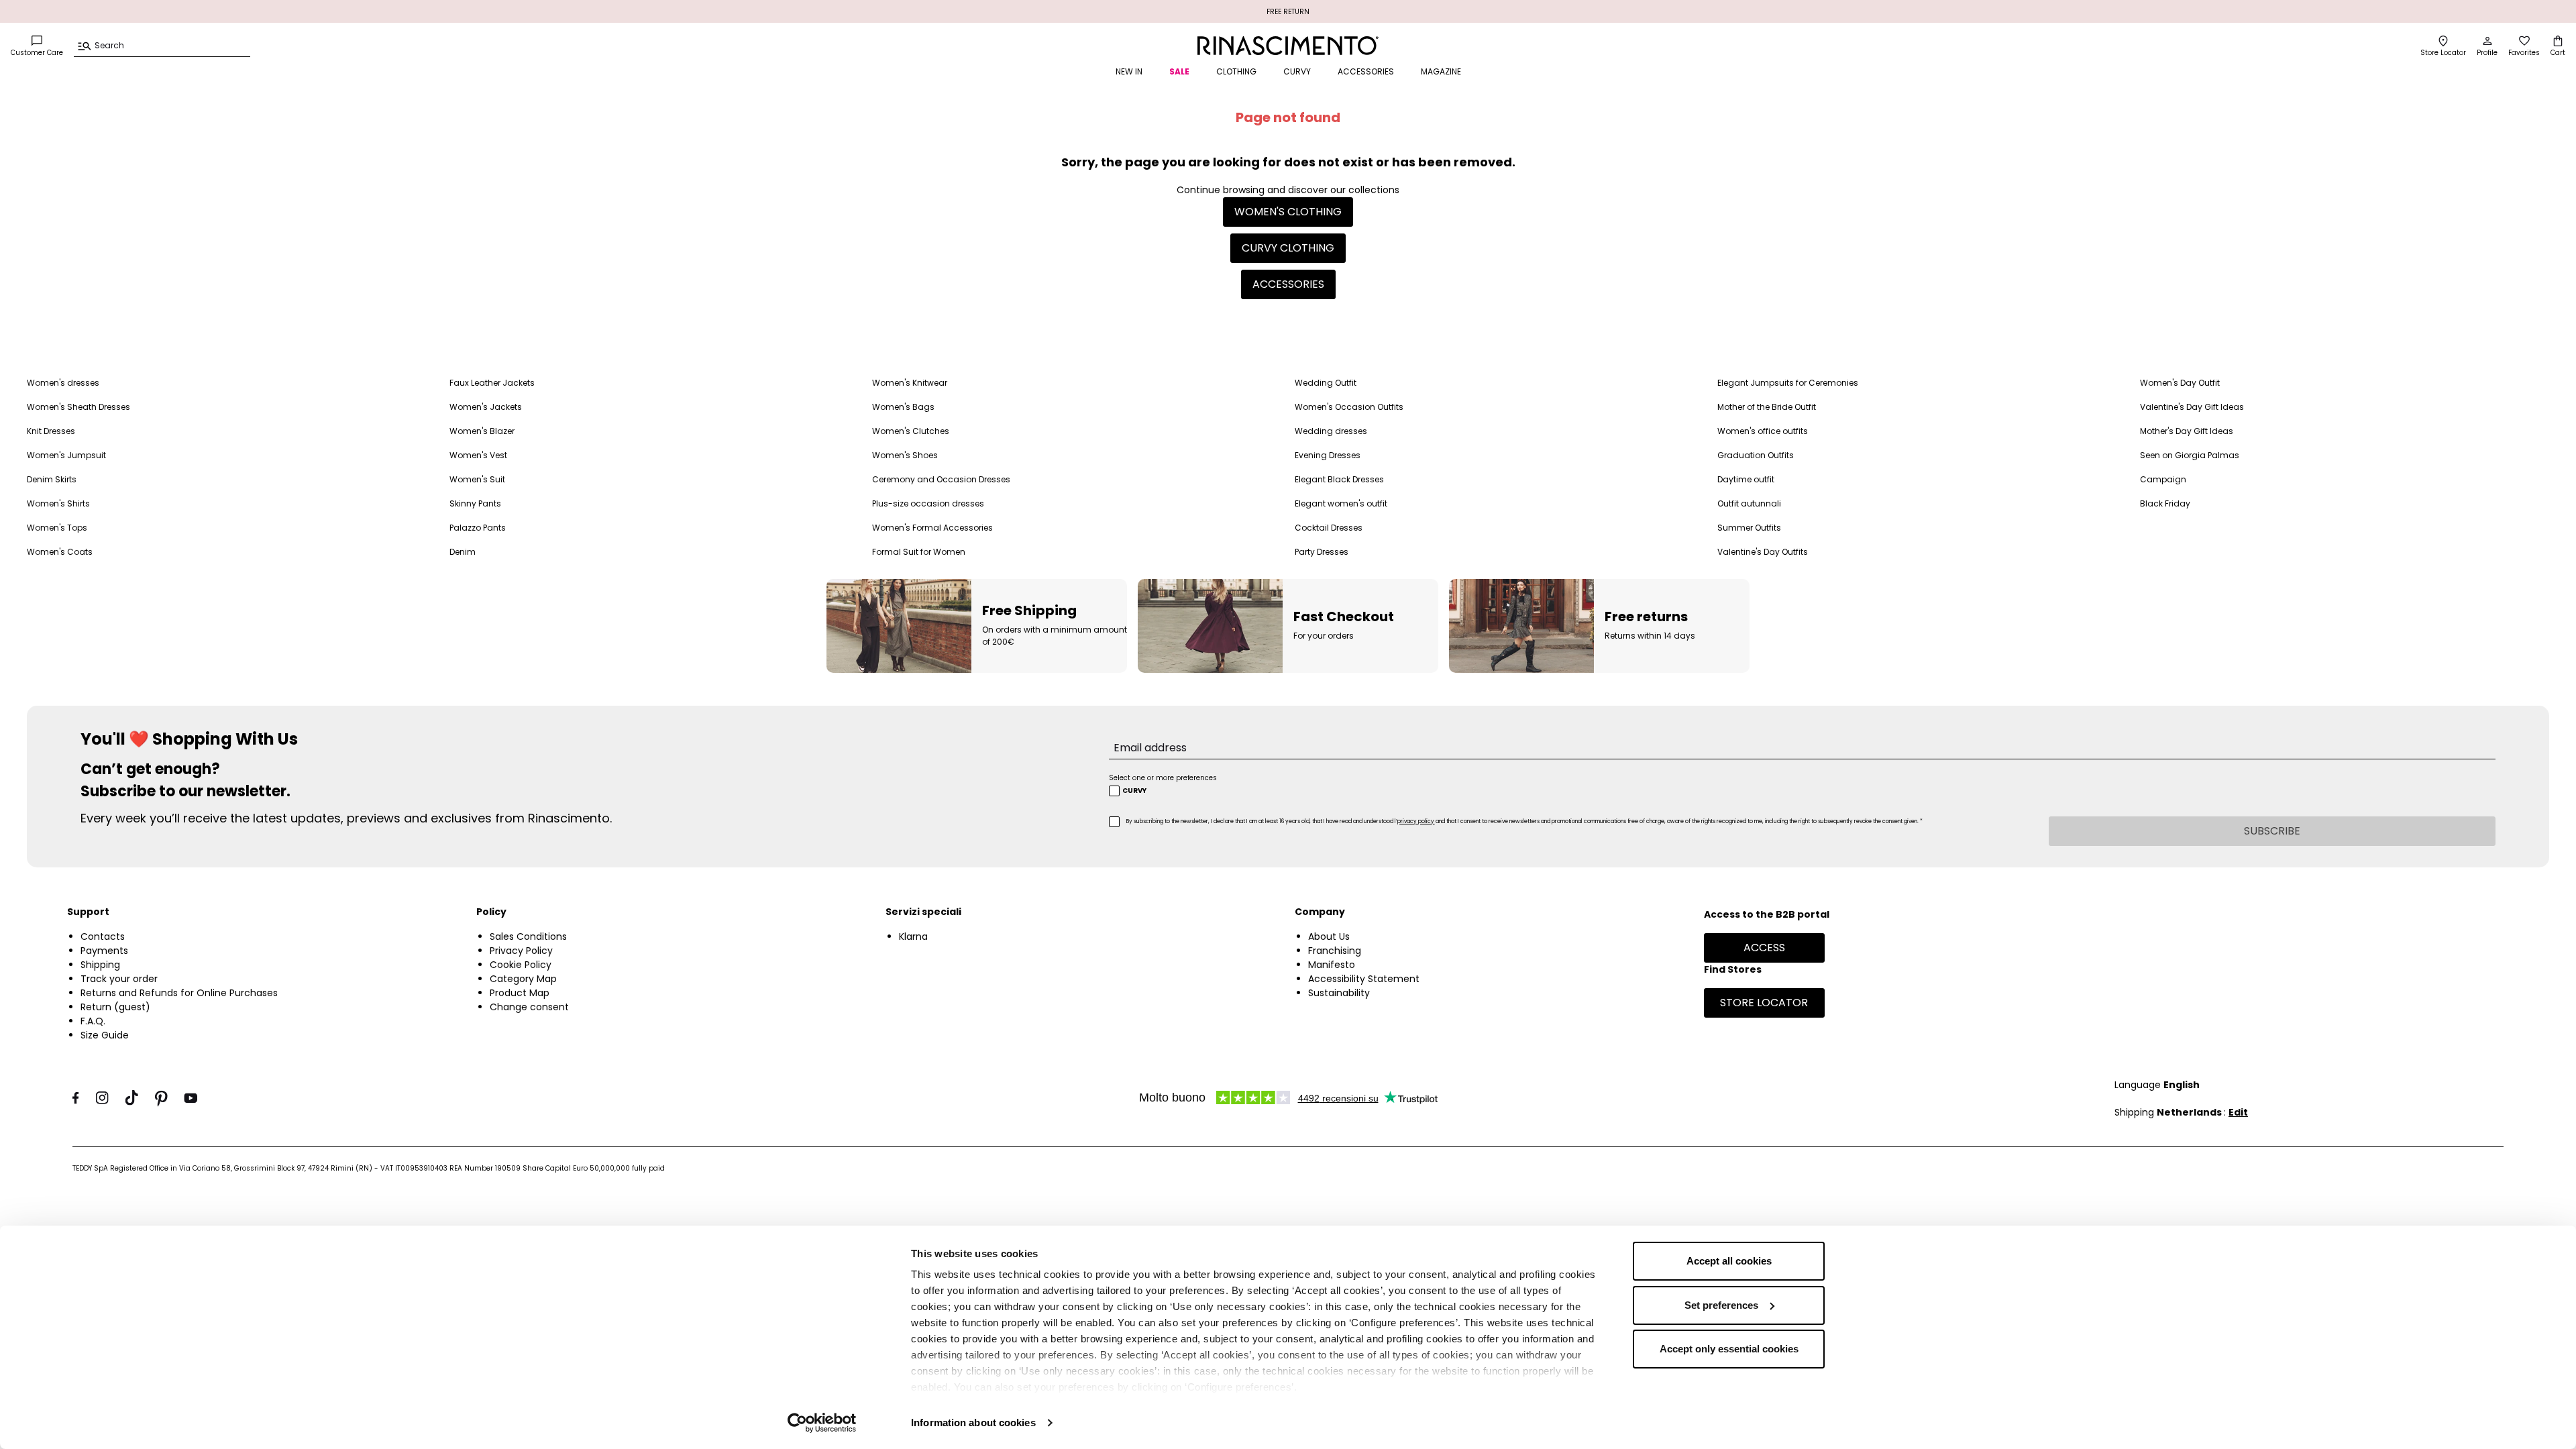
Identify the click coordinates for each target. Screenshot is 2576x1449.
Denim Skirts (52, 479)
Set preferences (1721, 1305)
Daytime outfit (1746, 479)
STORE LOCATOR (1764, 1003)
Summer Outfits (1749, 528)
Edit (2238, 1112)
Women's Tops (57, 528)
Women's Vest (478, 455)
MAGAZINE (1441, 71)
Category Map (523, 979)
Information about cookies (973, 1423)
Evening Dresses (1328, 455)
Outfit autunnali (1749, 503)
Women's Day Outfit (2180, 383)
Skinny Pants (475, 503)
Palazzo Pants (478, 528)
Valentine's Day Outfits (1763, 552)
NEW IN (1129, 71)
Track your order (119, 979)
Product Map (520, 993)
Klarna (913, 936)
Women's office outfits (1763, 431)
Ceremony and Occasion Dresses (941, 479)
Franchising (1335, 951)
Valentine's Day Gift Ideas (2192, 407)
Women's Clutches (911, 431)
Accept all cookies (1729, 1261)
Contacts (103, 936)
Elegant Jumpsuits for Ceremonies (1788, 383)
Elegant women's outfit (1341, 503)
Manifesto (1332, 965)
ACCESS (1764, 948)
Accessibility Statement (1364, 979)
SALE (1179, 71)
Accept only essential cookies (1729, 1349)
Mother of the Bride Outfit (1767, 407)
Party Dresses (1322, 552)
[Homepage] (1288, 46)
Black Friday (2165, 503)
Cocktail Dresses (1329, 528)
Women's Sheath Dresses (78, 407)
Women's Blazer (482, 431)
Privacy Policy (521, 951)
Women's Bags (903, 407)
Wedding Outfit (1326, 383)
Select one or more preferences (1163, 778)
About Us (1329, 936)
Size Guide (105, 1035)
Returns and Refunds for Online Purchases (179, 993)
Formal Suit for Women (919, 552)
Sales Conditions (528, 936)
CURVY (1297, 71)
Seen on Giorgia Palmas (2190, 455)
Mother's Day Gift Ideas (2187, 431)
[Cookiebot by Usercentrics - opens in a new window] (822, 1423)
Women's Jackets (486, 407)
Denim (463, 552)
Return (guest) (115, 1007)
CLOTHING (1236, 71)
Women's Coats (60, 552)
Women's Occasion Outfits (1349, 407)
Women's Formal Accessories (932, 528)
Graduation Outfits (1756, 455)
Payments (104, 951)
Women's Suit (477, 479)
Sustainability (1339, 993)
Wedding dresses (1331, 431)
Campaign (2163, 479)
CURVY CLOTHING (1288, 248)
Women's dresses (63, 383)
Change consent (529, 1007)
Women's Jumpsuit (66, 455)
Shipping (100, 965)
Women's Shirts (58, 503)
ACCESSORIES (1366, 71)
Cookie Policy (521, 965)
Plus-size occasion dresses (928, 503)
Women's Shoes (905, 455)
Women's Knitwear (910, 383)
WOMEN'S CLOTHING (1288, 212)
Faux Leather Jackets (492, 383)
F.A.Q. (93, 1021)
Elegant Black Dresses (1339, 479)
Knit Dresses (51, 431)
